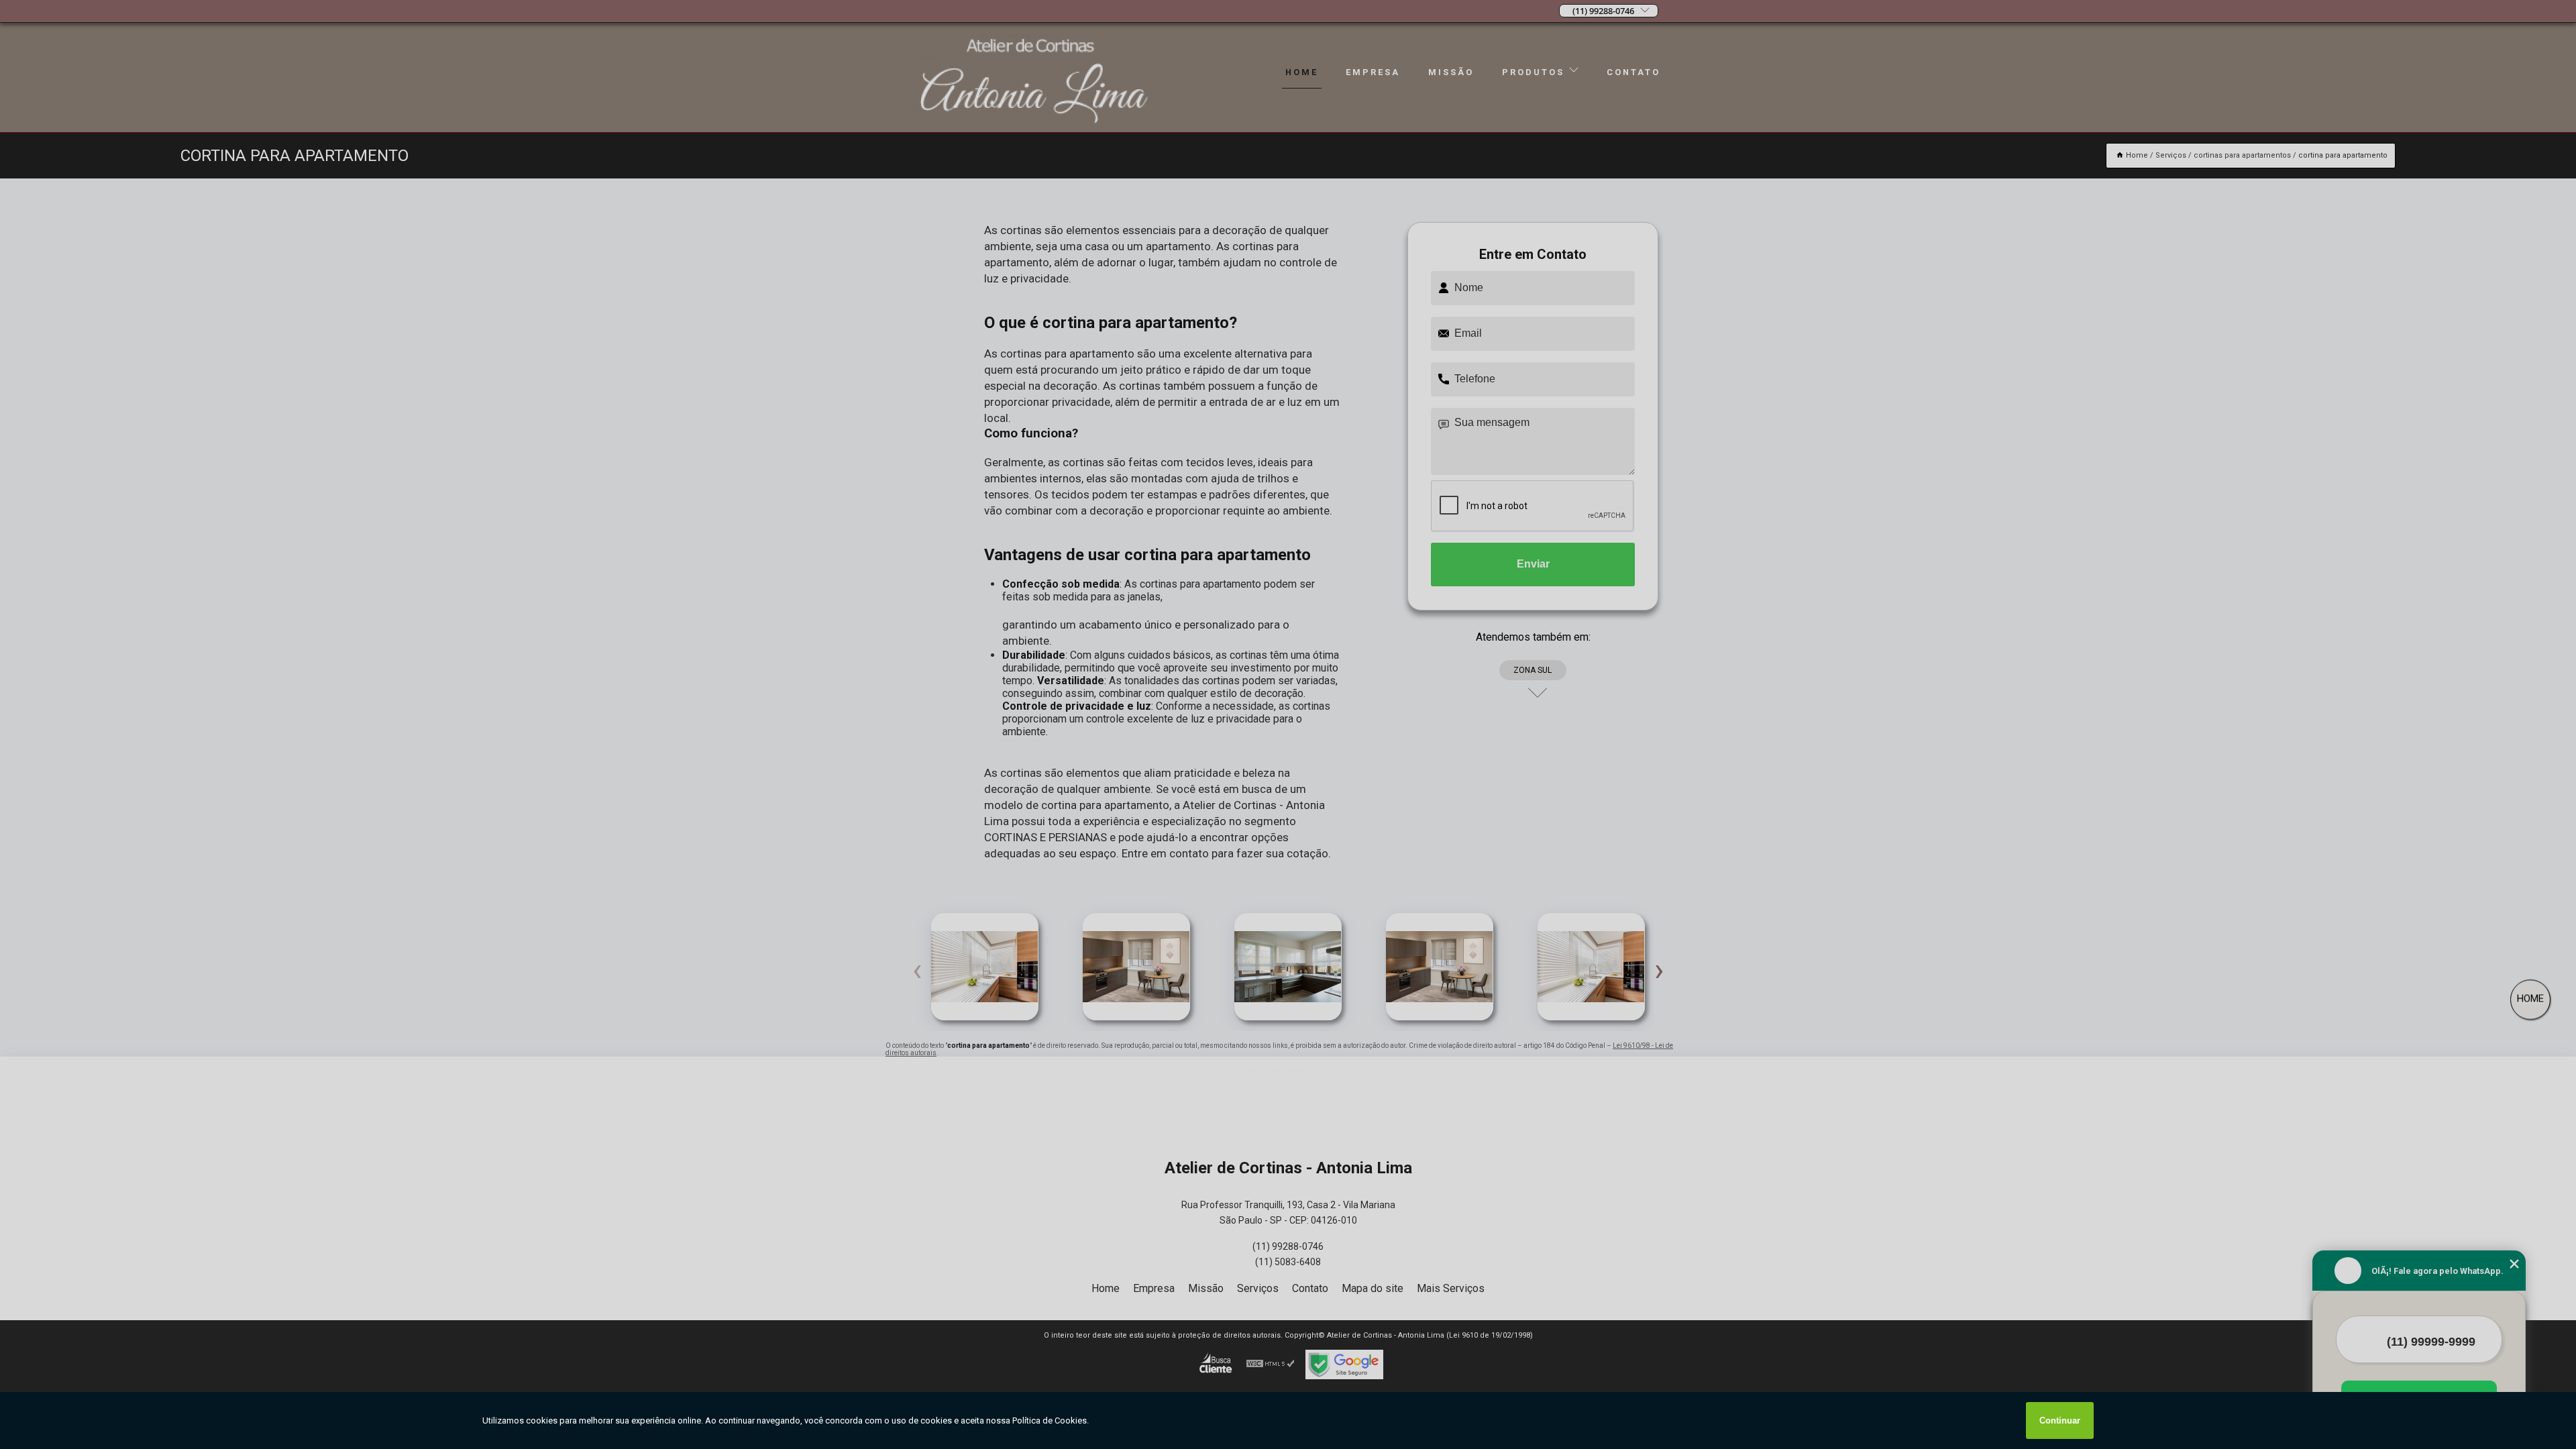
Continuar (2060, 1420)
